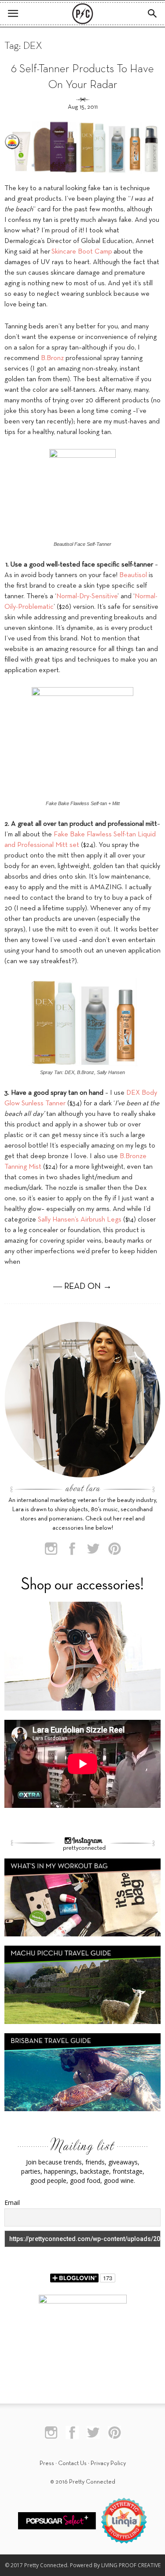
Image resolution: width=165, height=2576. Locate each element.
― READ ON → (82, 1287)
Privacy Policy (108, 2464)
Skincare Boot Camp (82, 252)
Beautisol (133, 575)
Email (12, 2202)
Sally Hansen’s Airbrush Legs (80, 1220)
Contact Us (72, 2464)
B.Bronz (52, 358)
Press (47, 2464)
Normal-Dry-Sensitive (87, 596)
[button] (153, 14)
